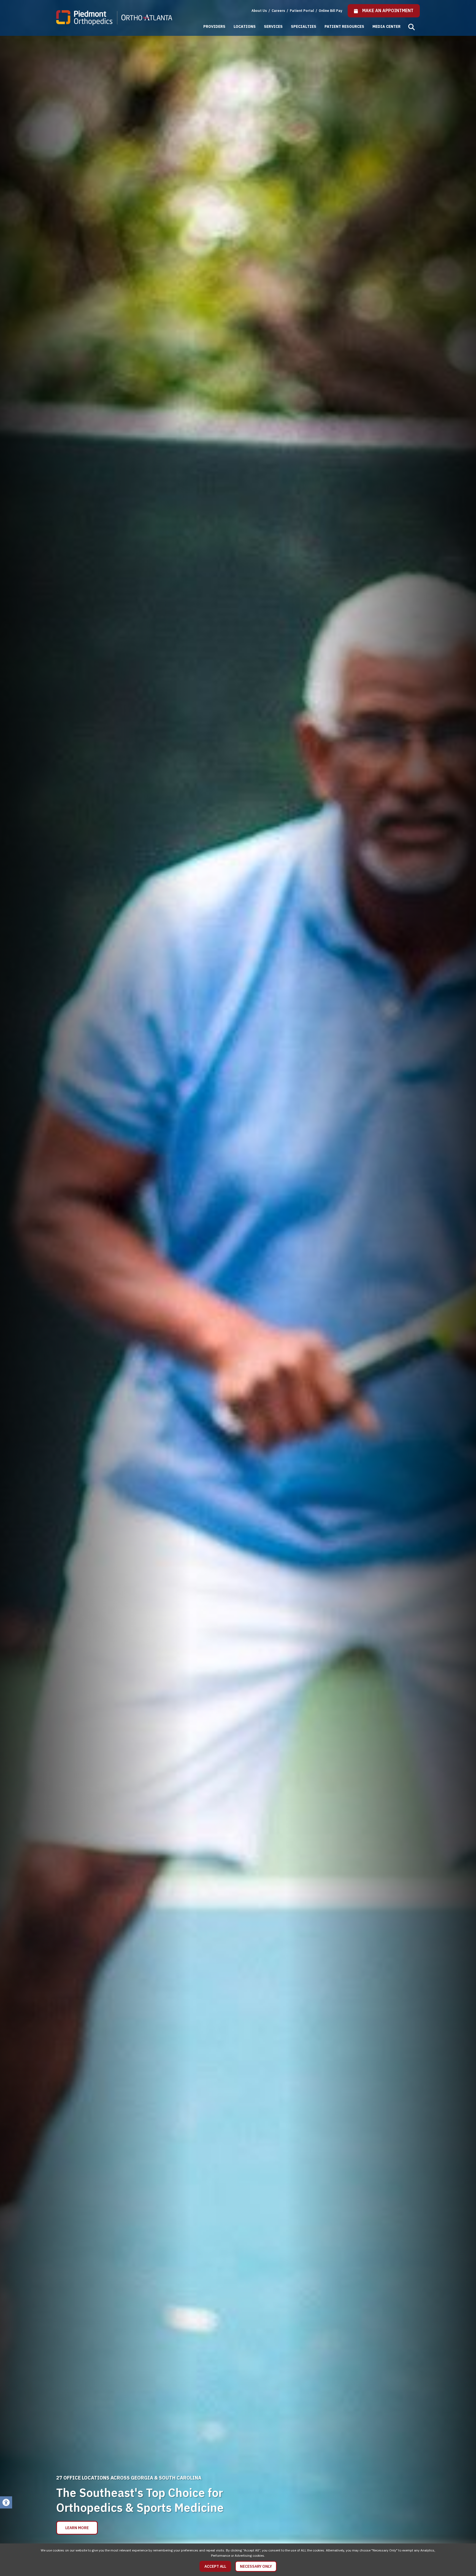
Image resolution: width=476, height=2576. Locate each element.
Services (273, 26)
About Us (259, 11)
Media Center (386, 26)
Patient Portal (302, 11)
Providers (214, 26)
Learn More (77, 2528)
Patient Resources (344, 26)
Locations (245, 26)
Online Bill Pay (330, 11)
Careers (279, 11)
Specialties (304, 26)
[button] (412, 27)
